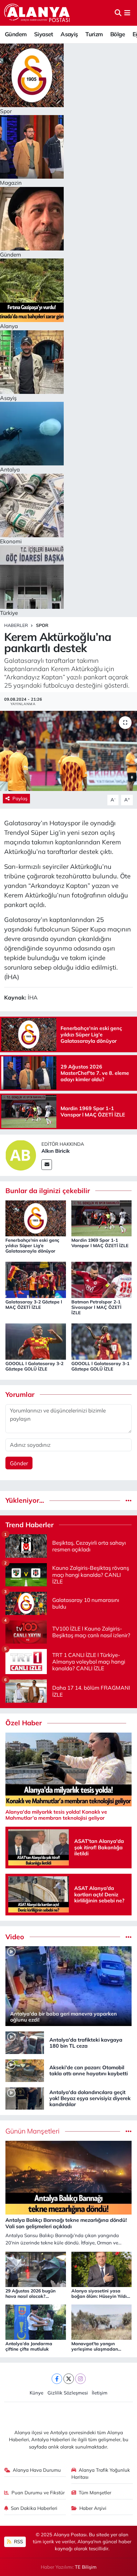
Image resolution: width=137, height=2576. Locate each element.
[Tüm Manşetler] (129, 2131)
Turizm (94, 34)
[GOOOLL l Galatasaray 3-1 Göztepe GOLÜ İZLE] (102, 1341)
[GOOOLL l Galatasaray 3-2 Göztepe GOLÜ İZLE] (36, 1341)
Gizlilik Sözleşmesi (68, 2393)
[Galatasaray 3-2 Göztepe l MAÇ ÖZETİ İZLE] (36, 1279)
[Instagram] (80, 2379)
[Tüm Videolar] (129, 1937)
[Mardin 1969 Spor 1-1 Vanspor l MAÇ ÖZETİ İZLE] (102, 1218)
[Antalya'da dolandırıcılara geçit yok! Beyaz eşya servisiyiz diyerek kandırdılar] (25, 2098)
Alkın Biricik (56, 1151)
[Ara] (118, 13)
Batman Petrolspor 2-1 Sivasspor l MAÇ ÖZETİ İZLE (96, 1307)
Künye (36, 2393)
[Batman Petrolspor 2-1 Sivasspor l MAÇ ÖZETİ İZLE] (102, 1279)
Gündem (16, 34)
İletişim (100, 2393)
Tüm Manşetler (95, 2493)
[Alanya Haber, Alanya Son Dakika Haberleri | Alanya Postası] (37, 13)
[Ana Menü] (127, 13)
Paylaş (20, 798)
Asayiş (69, 34)
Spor (42, 625)
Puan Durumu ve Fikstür (38, 2493)
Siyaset (44, 34)
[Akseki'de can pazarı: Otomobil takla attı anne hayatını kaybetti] (25, 2070)
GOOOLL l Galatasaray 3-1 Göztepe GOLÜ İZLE (100, 1366)
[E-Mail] (47, 1165)
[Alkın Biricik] (21, 1154)
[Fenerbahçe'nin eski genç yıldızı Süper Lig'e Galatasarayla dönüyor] (36, 1218)
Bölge (118, 34)
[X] (69, 2379)
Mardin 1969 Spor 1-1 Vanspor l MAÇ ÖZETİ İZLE (100, 1243)
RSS (18, 2542)
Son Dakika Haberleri (34, 2508)
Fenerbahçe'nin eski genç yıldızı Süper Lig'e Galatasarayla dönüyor (32, 1246)
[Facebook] (57, 2379)
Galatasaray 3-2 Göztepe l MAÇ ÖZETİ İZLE (34, 1305)
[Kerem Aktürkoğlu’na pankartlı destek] (68, 751)
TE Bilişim (86, 2567)
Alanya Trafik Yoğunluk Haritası (101, 2473)
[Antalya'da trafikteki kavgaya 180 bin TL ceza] (25, 2042)
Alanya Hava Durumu (37, 2470)
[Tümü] (129, 1500)
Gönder (19, 1463)
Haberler (16, 625)
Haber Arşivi (93, 2508)
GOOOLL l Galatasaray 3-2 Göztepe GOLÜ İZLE (34, 1366)
